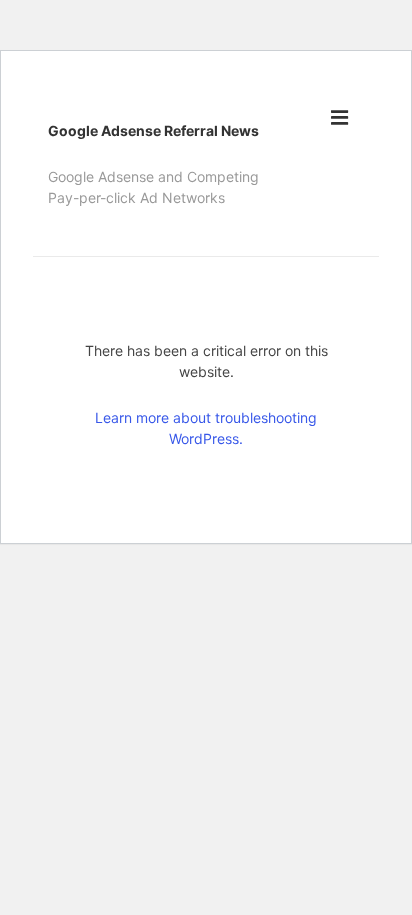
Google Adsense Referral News (153, 130)
